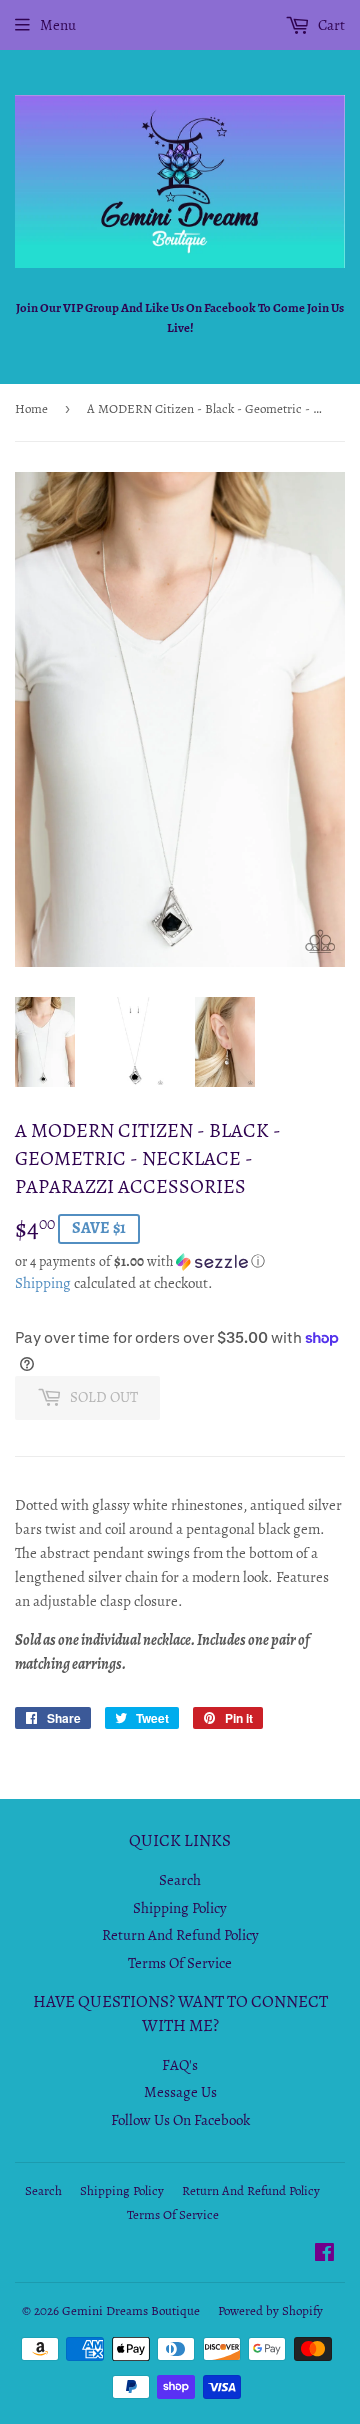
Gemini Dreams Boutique (131, 2310)
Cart (330, 25)
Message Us (180, 2092)
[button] (180, 1261)
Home (31, 408)
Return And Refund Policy (180, 1935)
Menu (58, 25)
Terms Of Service (180, 1963)
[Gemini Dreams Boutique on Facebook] (324, 2255)
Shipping (43, 1283)
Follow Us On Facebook (180, 2120)
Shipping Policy (180, 1908)
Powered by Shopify (270, 2310)
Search (180, 1880)
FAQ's (180, 2065)
